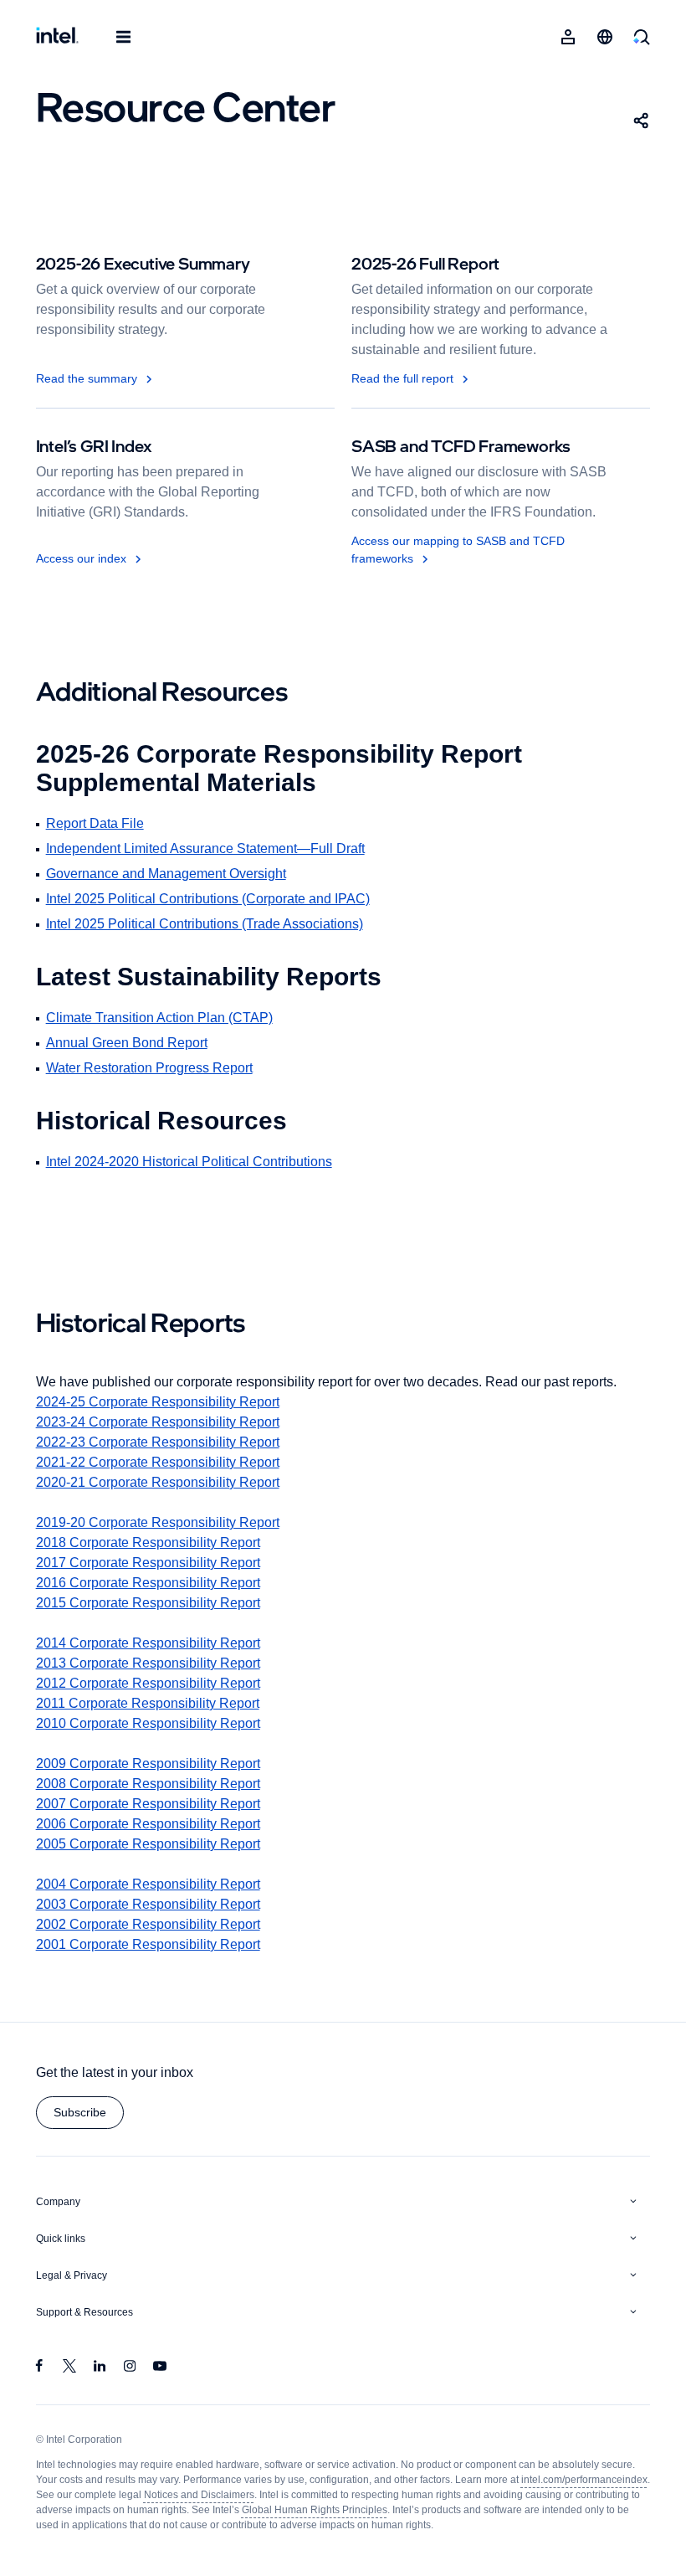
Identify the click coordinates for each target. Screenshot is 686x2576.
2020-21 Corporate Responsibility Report (166, 1482)
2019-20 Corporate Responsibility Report (166, 1522)
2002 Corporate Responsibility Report (157, 1924)
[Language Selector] (605, 37)
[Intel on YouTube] (160, 2368)
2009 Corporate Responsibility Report (157, 1764)
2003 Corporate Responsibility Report (157, 1904)
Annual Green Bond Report (130, 1043)
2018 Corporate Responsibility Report (155, 1543)
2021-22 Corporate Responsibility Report (166, 1462)
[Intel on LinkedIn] (100, 2368)
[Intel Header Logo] (57, 37)
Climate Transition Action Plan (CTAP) (167, 1018)
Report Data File (98, 823)
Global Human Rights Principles (477, 2510)
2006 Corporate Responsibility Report (157, 1824)
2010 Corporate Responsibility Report (155, 1723)
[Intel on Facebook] (39, 2368)
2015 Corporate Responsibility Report (155, 1603)
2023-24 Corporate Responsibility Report (168, 1422)
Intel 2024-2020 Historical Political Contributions (202, 1162)
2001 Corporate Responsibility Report (155, 1944)
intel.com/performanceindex (103, 2495)
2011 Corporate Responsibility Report (153, 1703)
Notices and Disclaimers (339, 2495)
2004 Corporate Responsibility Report (157, 1884)
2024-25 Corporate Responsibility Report (168, 1402)
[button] (82, 2113)
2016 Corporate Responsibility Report (155, 1583)
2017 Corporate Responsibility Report (154, 1563)
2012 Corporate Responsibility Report (155, 1683)
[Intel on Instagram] (130, 2368)
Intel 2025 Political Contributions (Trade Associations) (217, 924)
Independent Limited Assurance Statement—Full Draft (216, 848)
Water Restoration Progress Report (157, 1068)
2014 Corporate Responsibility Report (155, 1643)
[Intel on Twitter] (69, 2368)
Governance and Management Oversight (173, 874)
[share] (642, 121)
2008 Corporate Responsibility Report (157, 1784)
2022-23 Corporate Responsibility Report (167, 1442)
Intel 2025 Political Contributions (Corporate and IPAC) (220, 899)
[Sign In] (568, 37)
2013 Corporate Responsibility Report (155, 1663)
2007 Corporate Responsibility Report (156, 1804)
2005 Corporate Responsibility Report (157, 1844)
